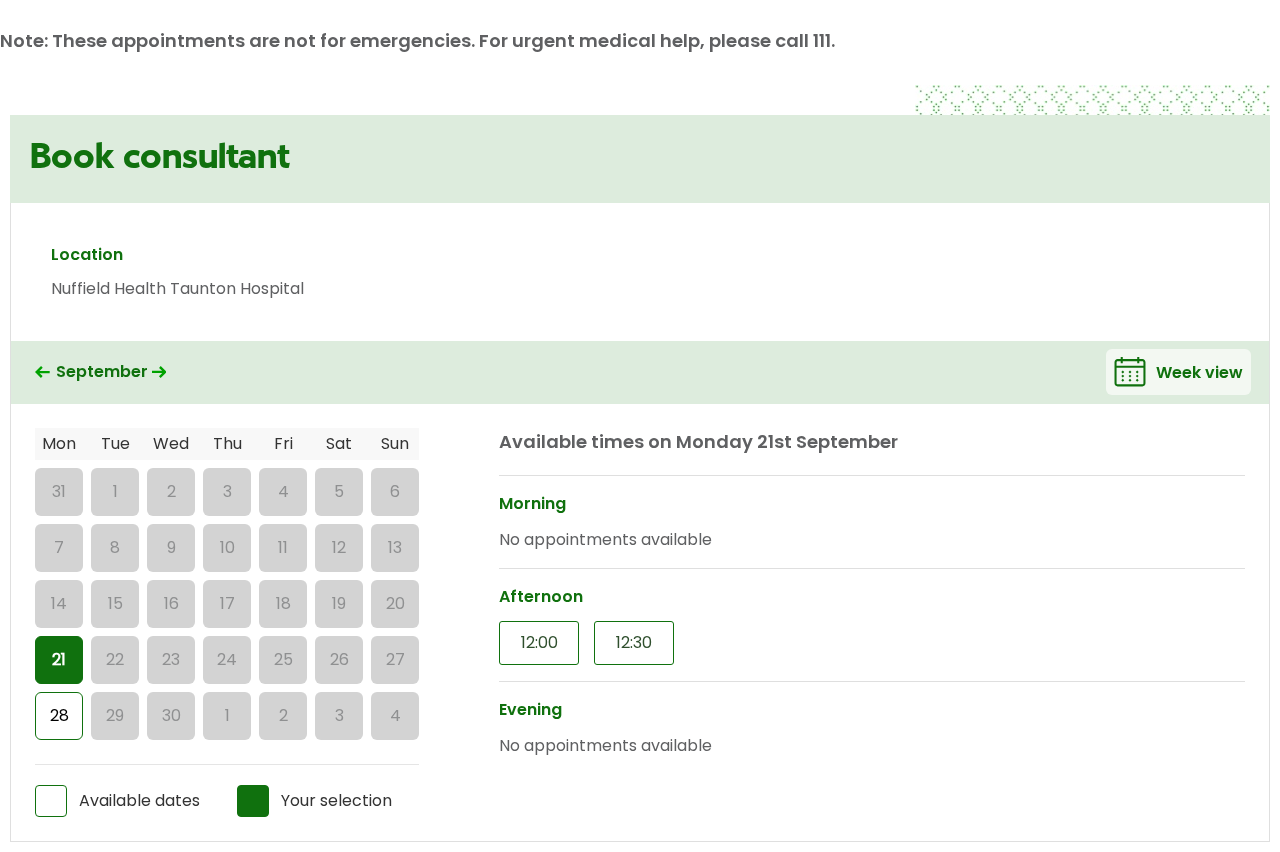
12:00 (539, 642)
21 (59, 659)
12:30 (634, 642)
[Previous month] (42, 372)
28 (59, 715)
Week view (1199, 372)
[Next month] (159, 372)
